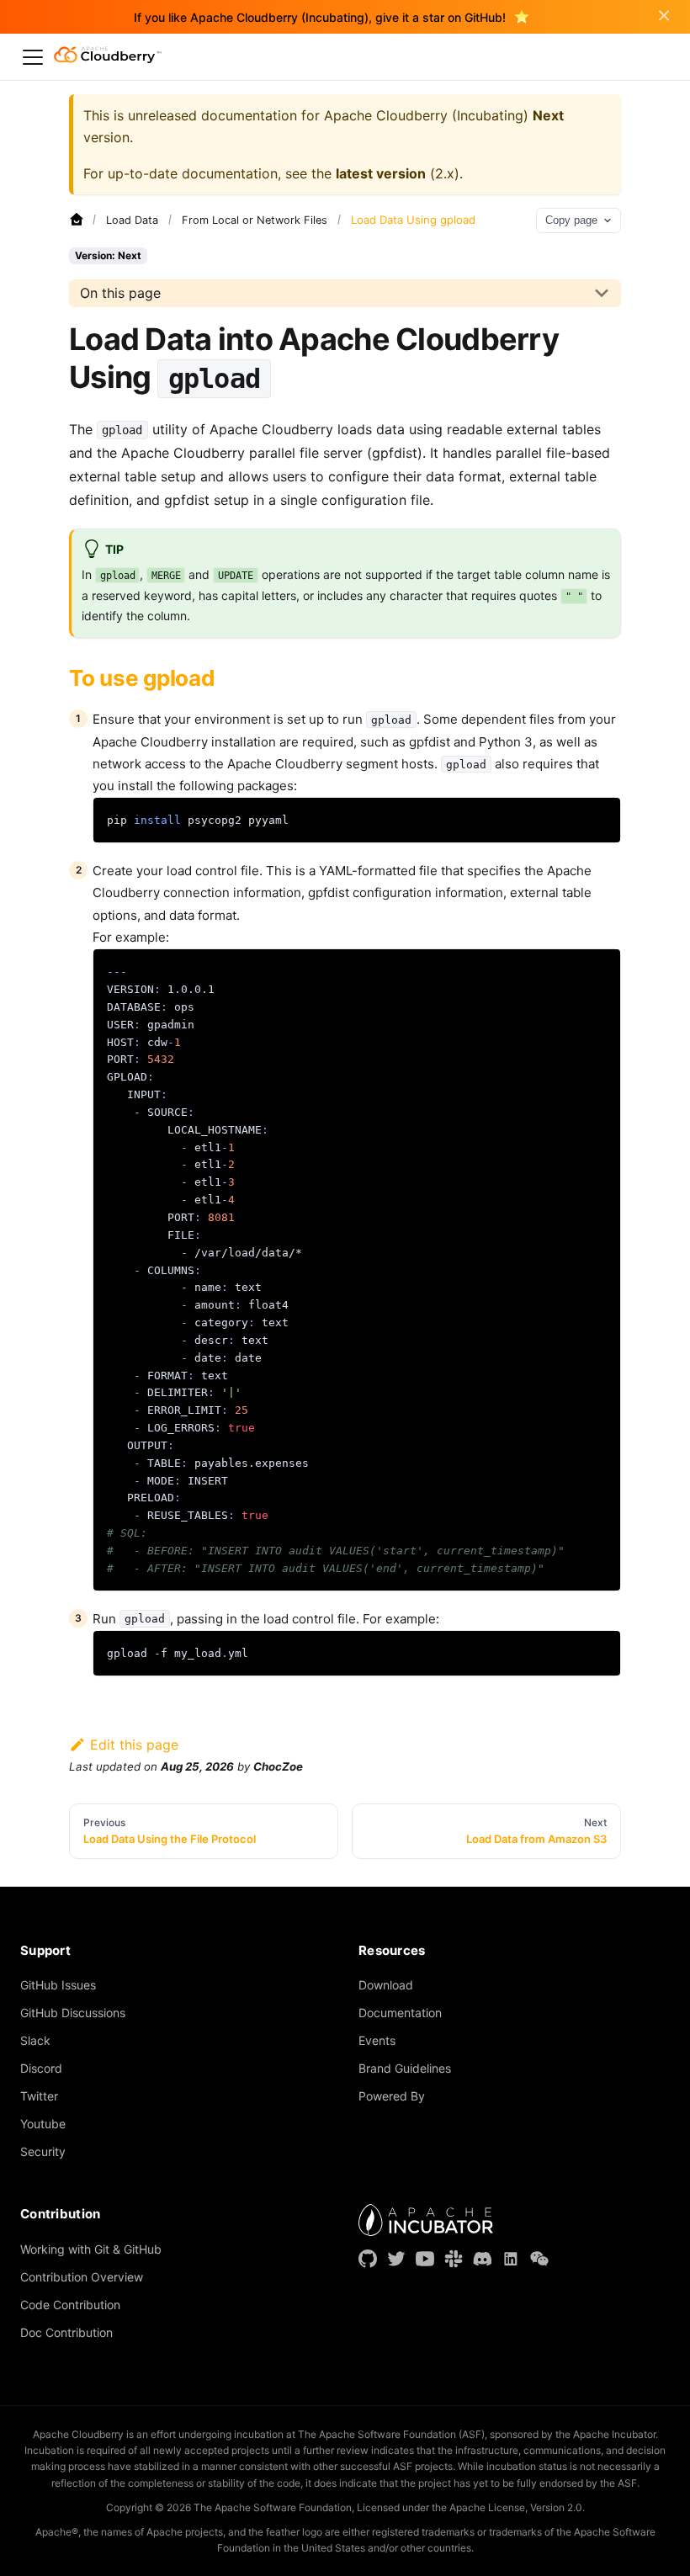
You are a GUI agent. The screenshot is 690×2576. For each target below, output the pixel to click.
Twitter (39, 2096)
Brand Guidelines (405, 2068)
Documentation (400, 2013)
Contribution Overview (82, 2277)
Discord (41, 2068)
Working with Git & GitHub (91, 2249)
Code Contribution (70, 2305)
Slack (35, 2040)
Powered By (392, 2096)
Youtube (43, 2124)
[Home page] (77, 220)
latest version (381, 173)
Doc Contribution (66, 2332)
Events (377, 2040)
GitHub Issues (58, 1985)
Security (43, 2151)
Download (386, 1985)
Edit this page (134, 1745)
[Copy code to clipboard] (600, 818)
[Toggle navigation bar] (33, 57)
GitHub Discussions (73, 2013)
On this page (120, 293)
